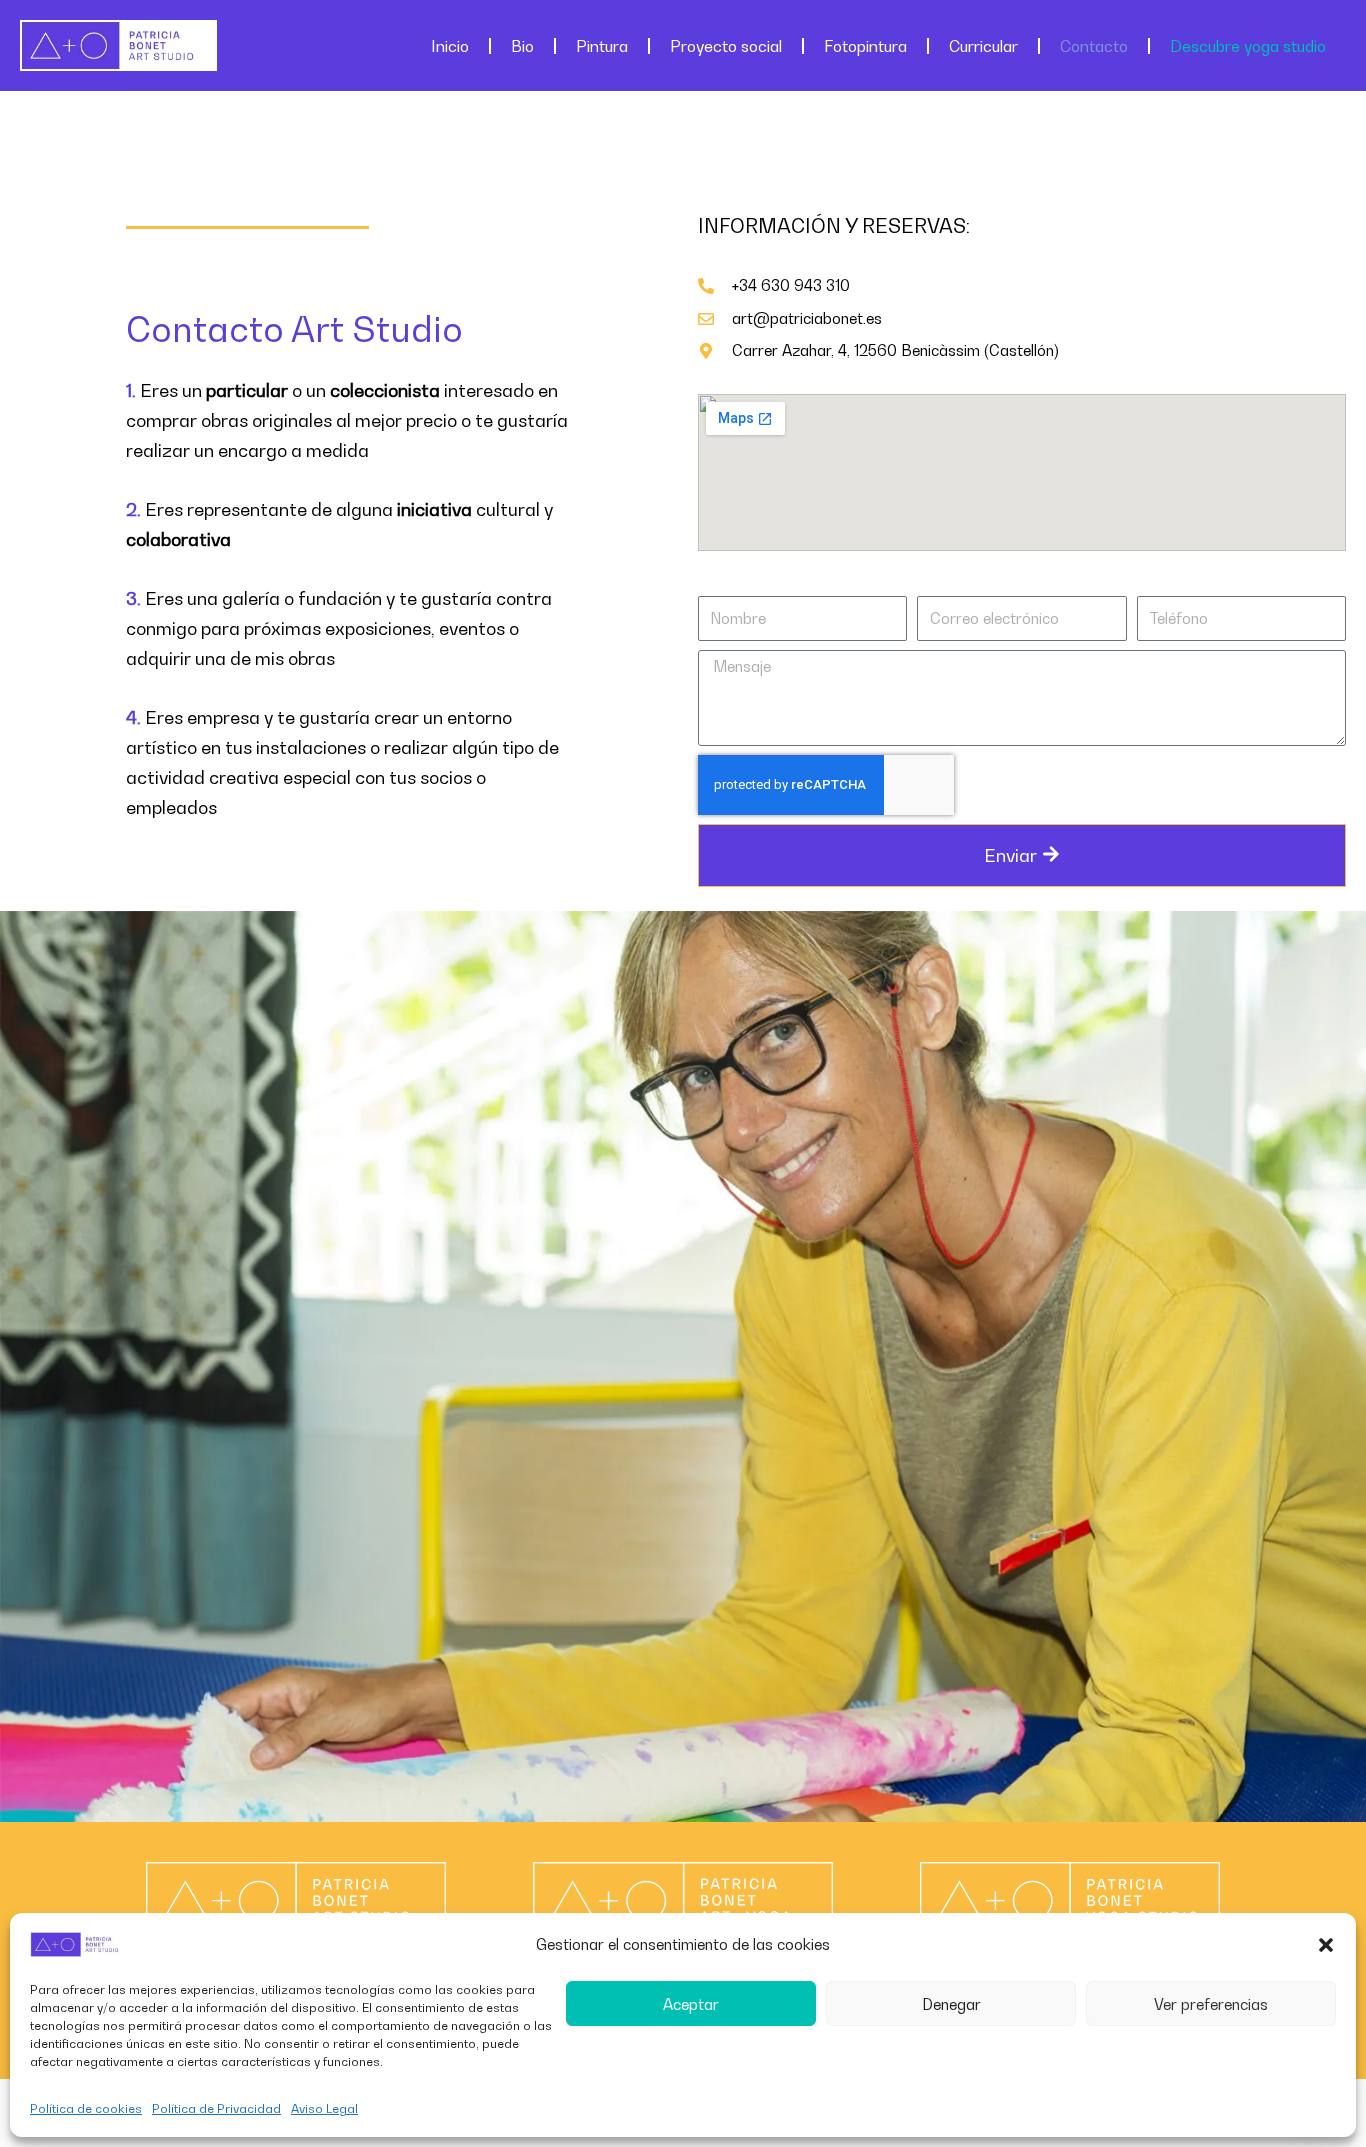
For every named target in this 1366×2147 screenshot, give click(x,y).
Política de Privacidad (216, 2108)
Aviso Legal (324, 2108)
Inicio (450, 46)
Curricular (983, 46)
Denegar (951, 2004)
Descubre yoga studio (1248, 46)
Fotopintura (865, 46)
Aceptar (691, 2004)
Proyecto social (726, 46)
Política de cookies (86, 2108)
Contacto (1094, 46)
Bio (522, 46)
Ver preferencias (1211, 2004)
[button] (1326, 1945)
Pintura (602, 46)
